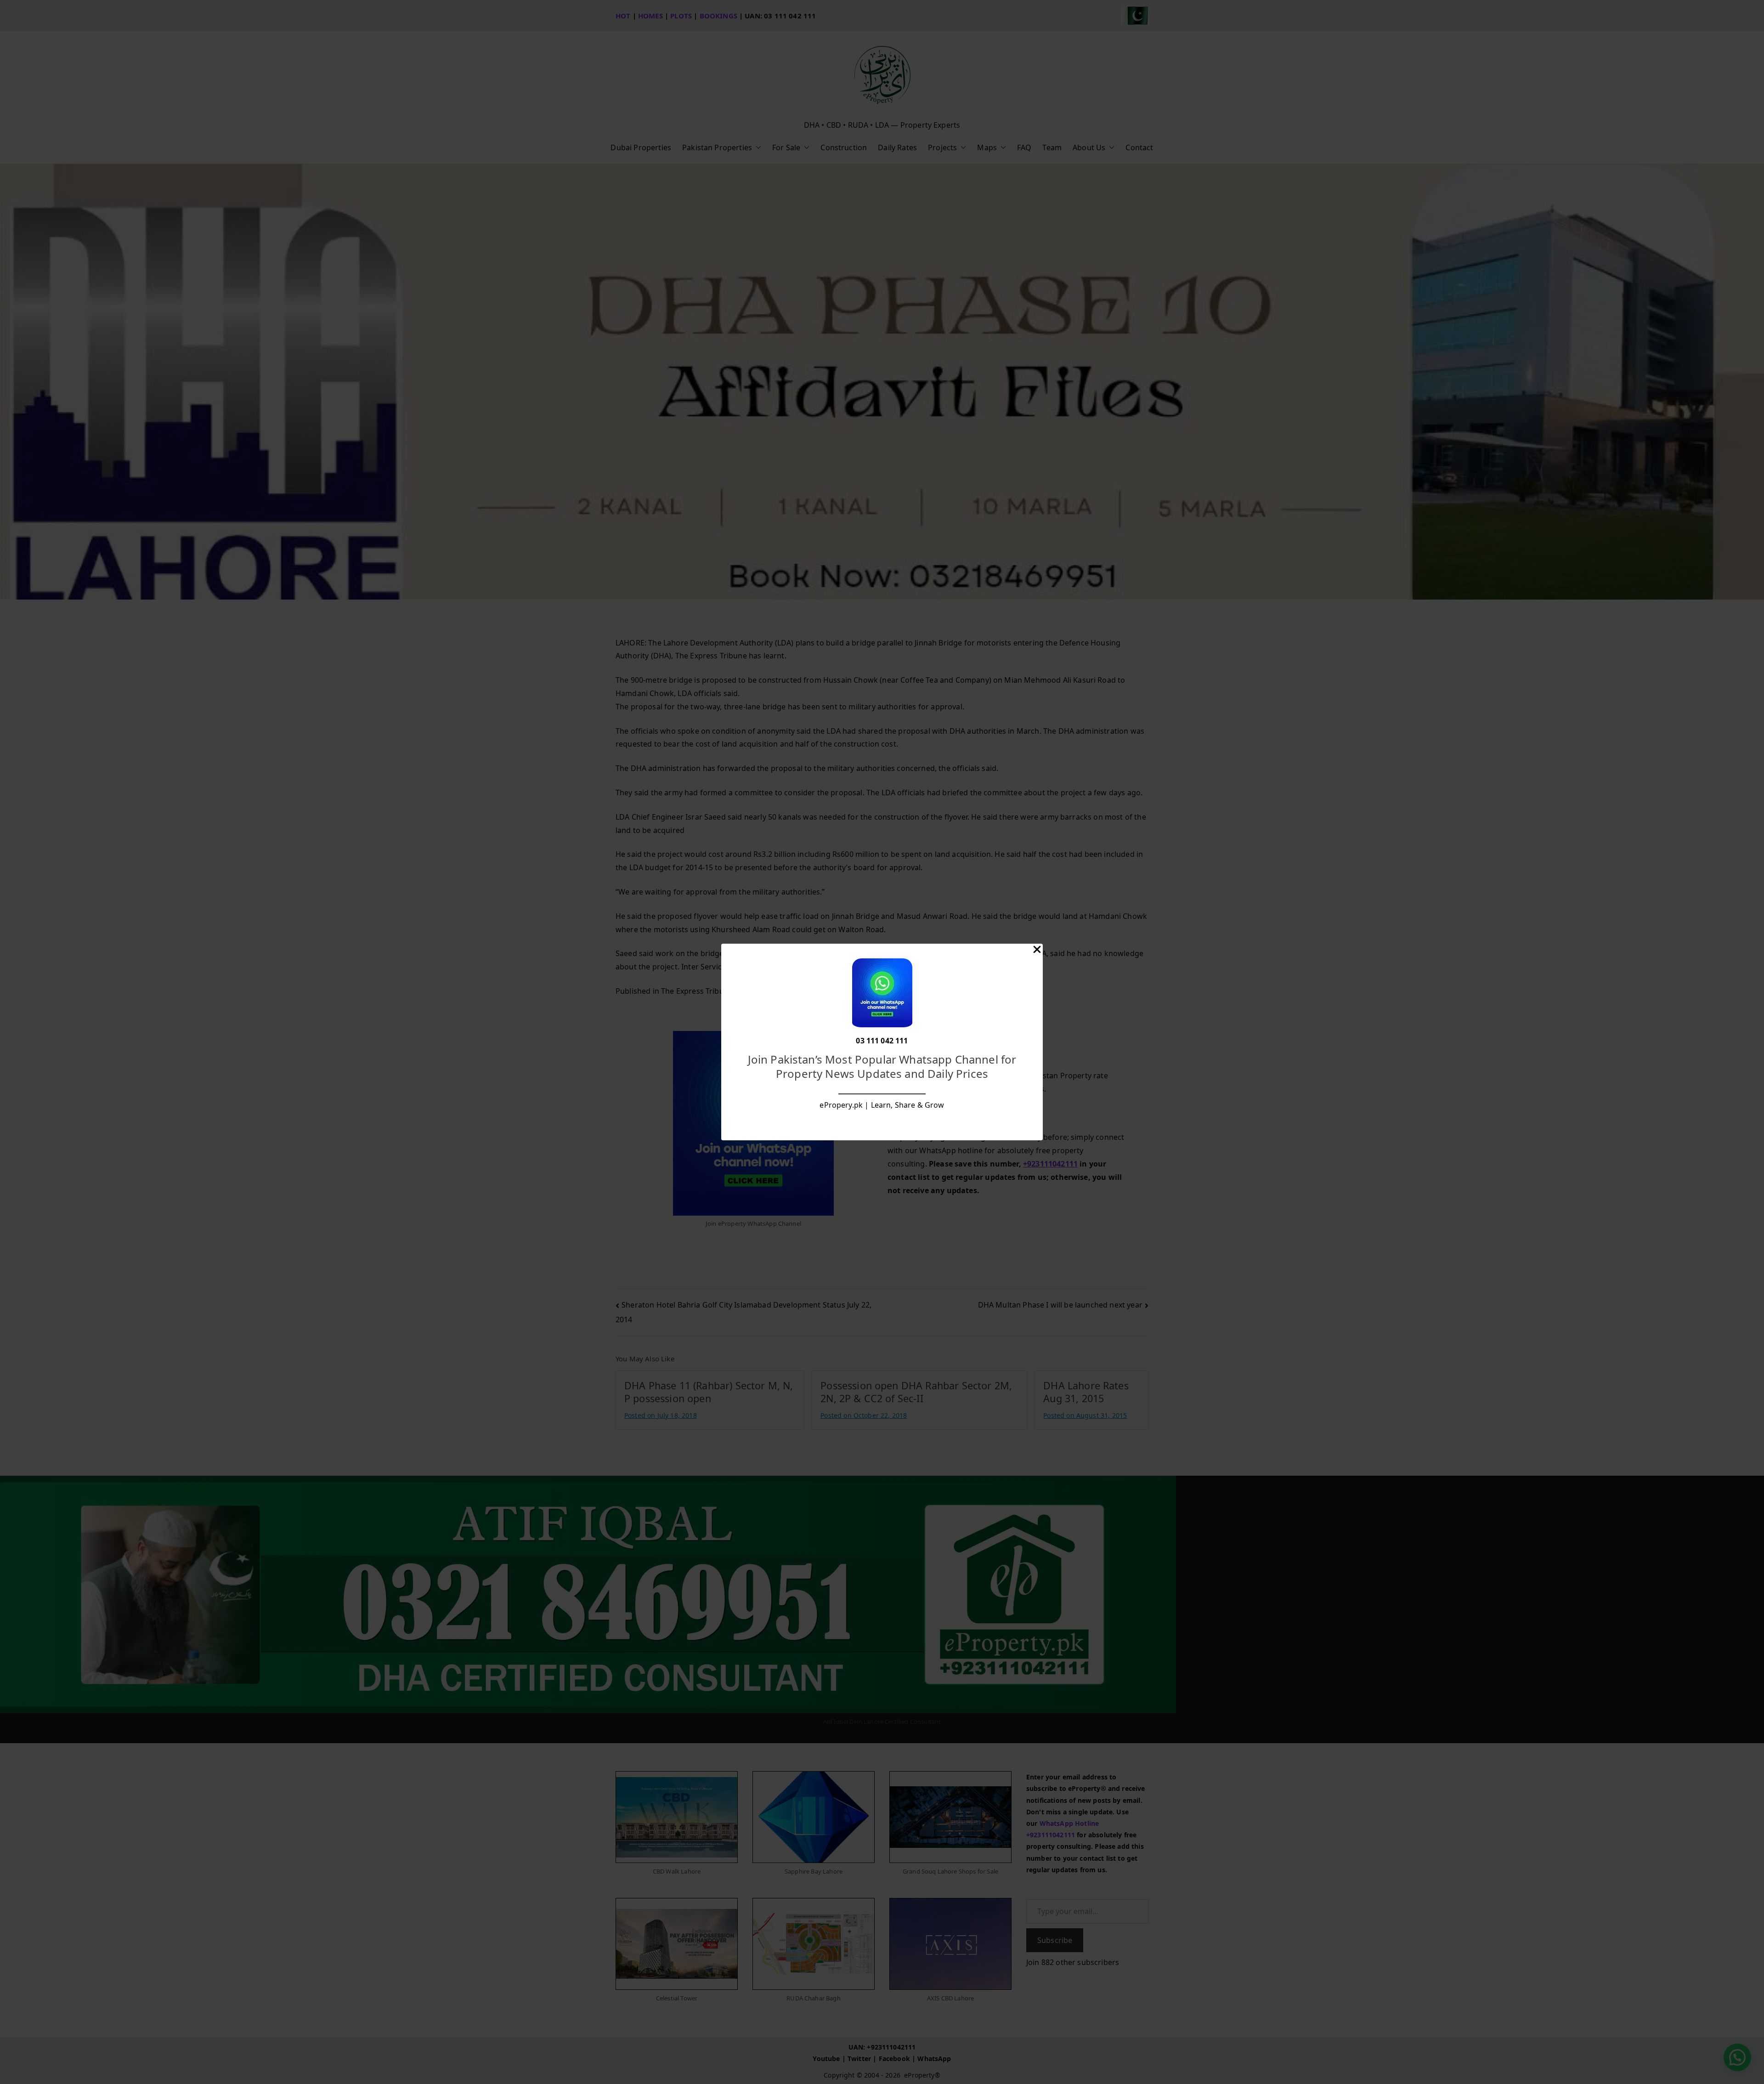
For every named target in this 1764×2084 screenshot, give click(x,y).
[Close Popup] (1037, 951)
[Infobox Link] (882, 1042)
